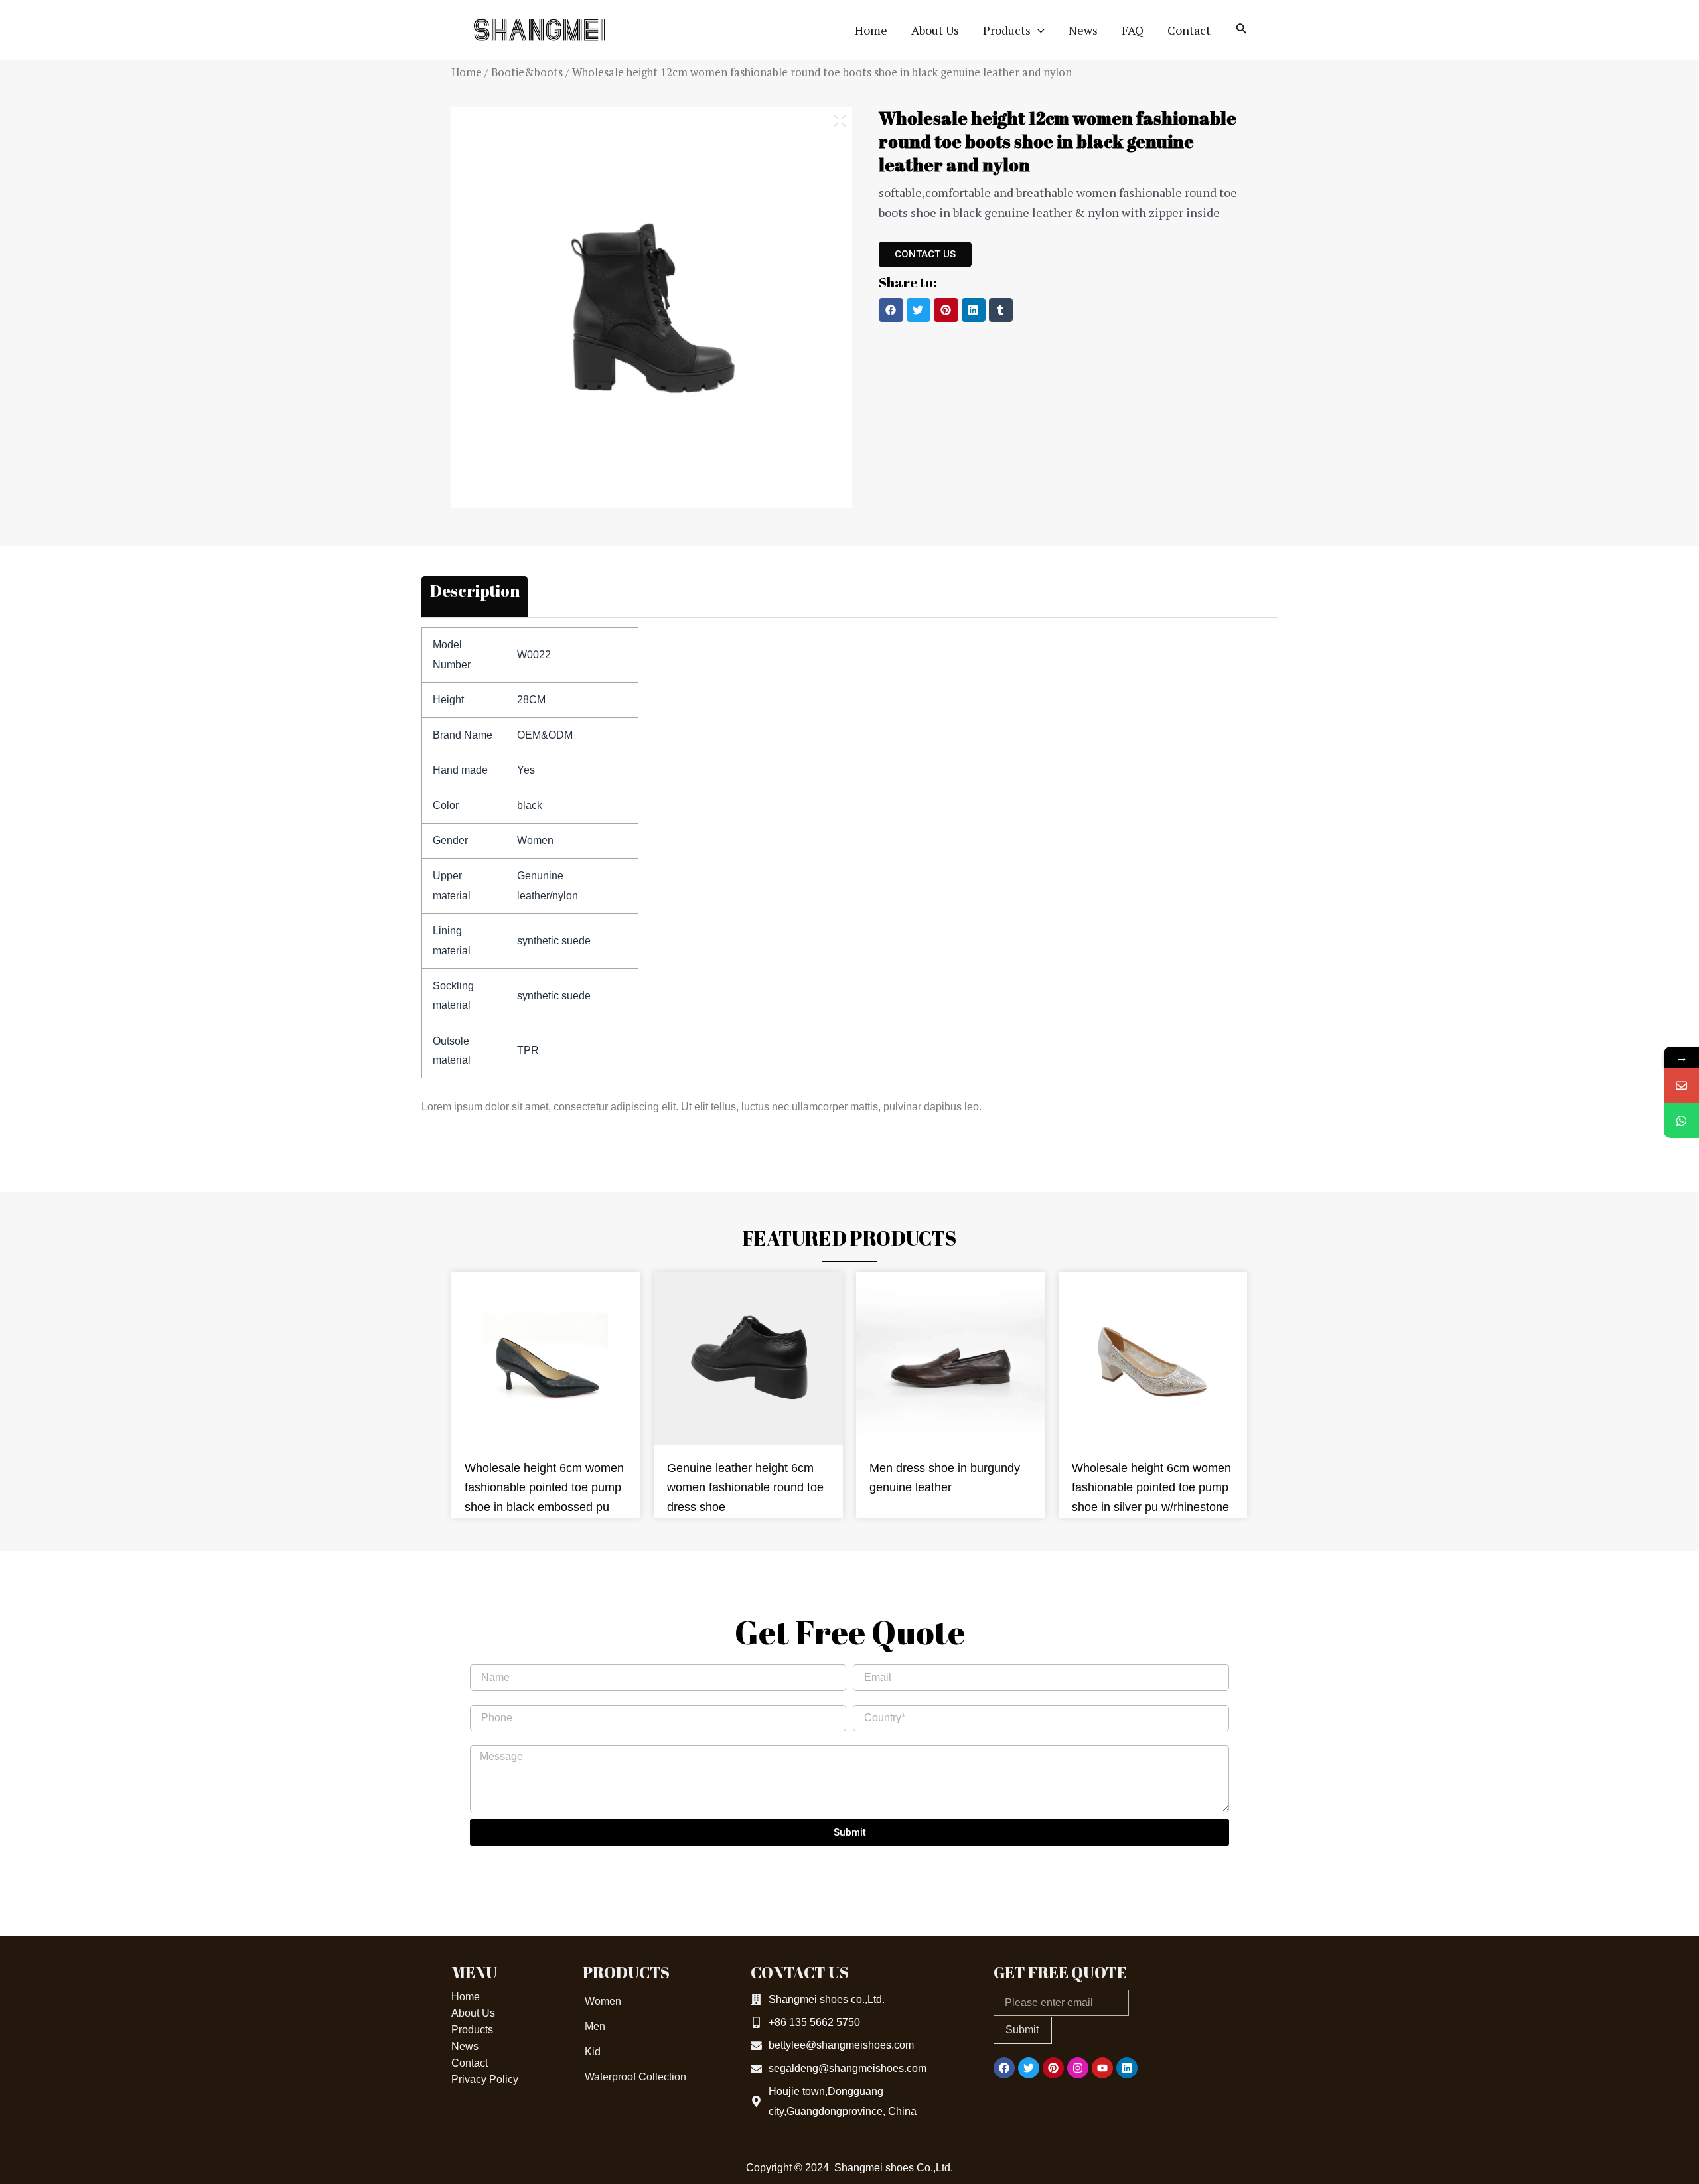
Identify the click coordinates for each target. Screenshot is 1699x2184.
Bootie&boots (527, 72)
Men (595, 2026)
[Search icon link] (1242, 31)
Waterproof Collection (635, 2077)
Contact (470, 2063)
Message (491, 1742)
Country (871, 1701)
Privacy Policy (485, 2079)
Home (467, 72)
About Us (473, 2013)
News (465, 2046)
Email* (868, 1661)
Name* (486, 1661)
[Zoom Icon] (840, 121)
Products (472, 2030)
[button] (891, 310)
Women (603, 2001)
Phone (485, 1701)
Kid (593, 2052)
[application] (1038, 30)
